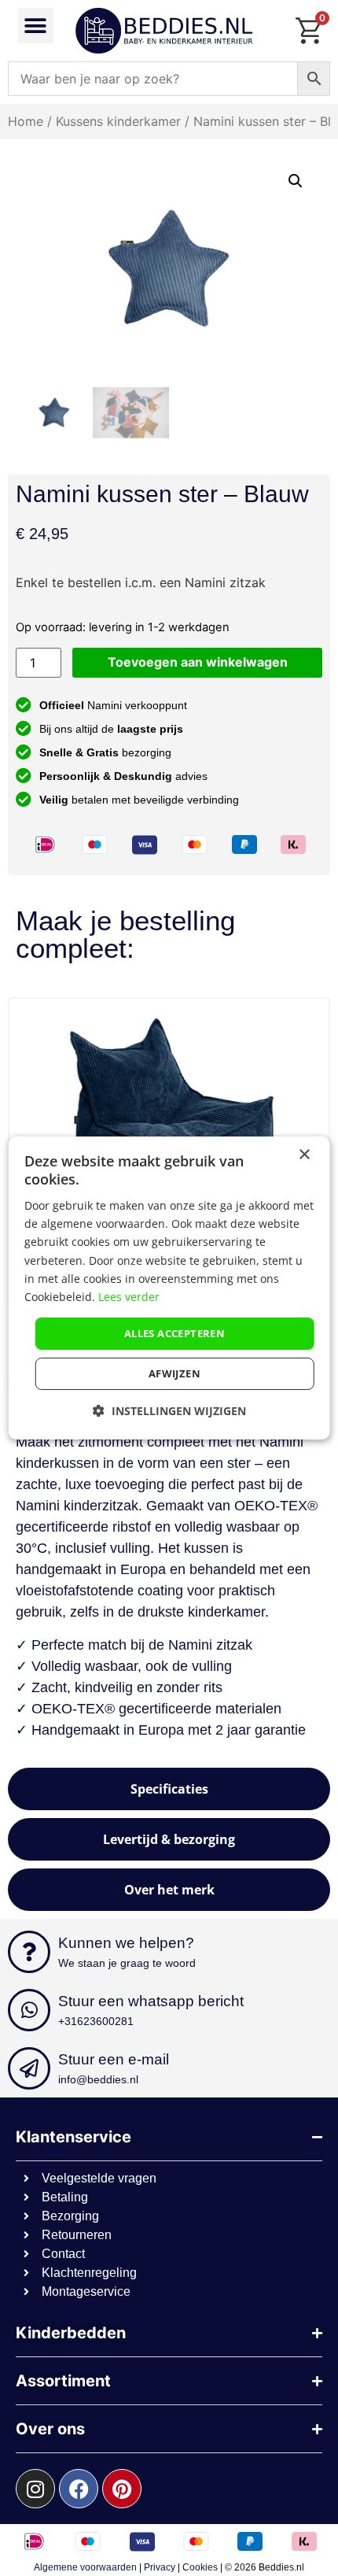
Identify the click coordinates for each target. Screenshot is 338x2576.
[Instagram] (35, 2489)
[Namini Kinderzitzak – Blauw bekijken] (169, 1119)
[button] (36, 26)
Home (26, 121)
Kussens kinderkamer (118, 121)
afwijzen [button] (175, 1373)
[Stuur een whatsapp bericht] (29, 2010)
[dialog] (169, 1288)
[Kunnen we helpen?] (29, 1952)
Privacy (160, 2567)
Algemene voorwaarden (85, 2567)
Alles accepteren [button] (175, 1333)
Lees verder (129, 1297)
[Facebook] (79, 2489)
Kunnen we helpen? (126, 1943)
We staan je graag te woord (127, 1963)
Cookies (200, 2567)
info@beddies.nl (98, 2079)
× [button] (304, 1155)
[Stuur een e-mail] (29, 2068)
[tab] (169, 1789)
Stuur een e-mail (114, 2059)
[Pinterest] (122, 2489)
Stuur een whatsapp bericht (151, 2001)
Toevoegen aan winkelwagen (198, 662)
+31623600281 (96, 2021)
